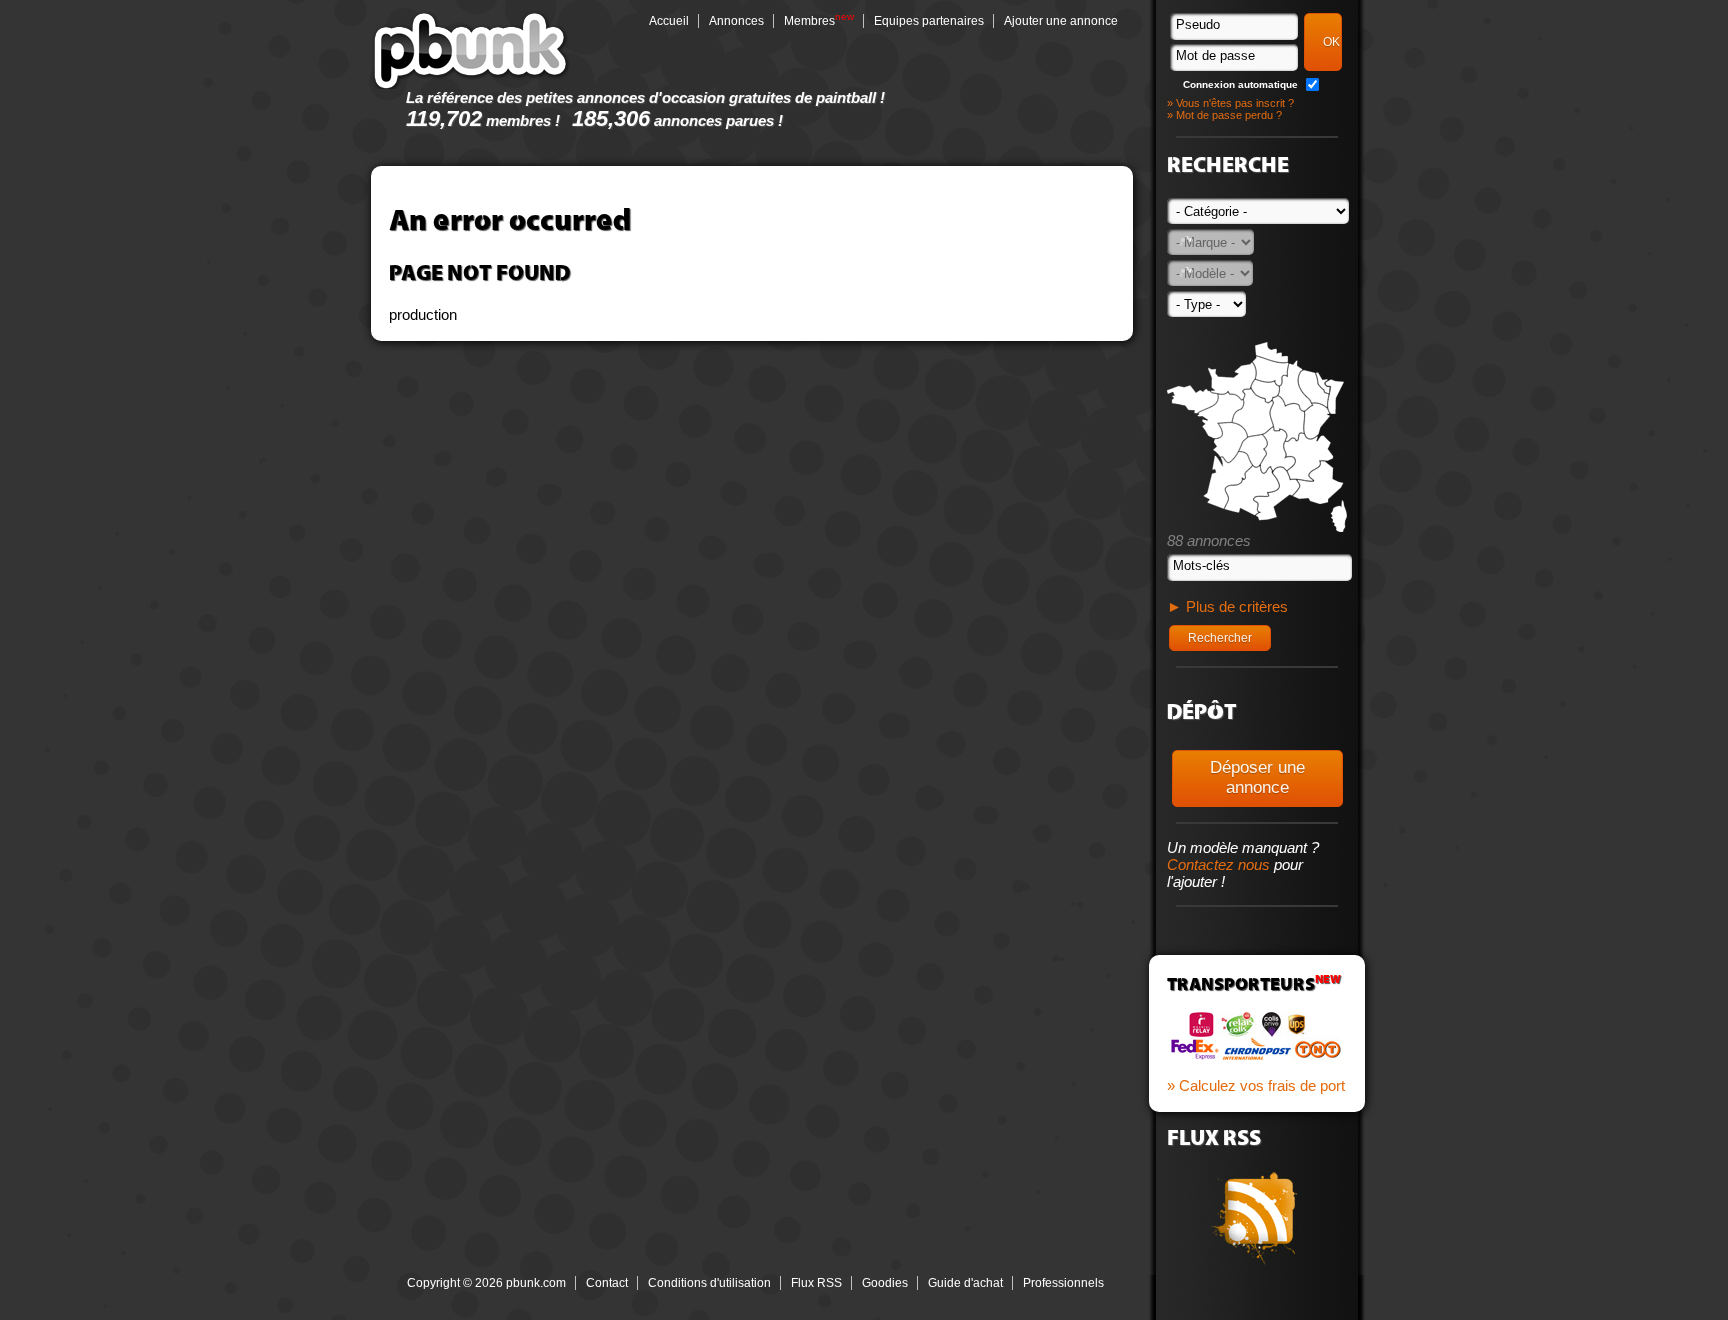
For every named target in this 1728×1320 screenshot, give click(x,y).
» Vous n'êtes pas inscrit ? (1230, 103)
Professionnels (1063, 1283)
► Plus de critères (1227, 606)
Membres (809, 21)
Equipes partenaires (929, 21)
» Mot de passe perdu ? (1224, 115)
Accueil (669, 21)
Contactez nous (1218, 864)
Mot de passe (1215, 55)
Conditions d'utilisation (709, 1283)
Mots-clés (1201, 565)
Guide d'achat (965, 1283)
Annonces (736, 21)
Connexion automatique (1240, 84)
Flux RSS (816, 1283)
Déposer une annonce (1257, 777)
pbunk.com (471, 49)
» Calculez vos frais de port (1256, 1085)
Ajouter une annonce (1061, 21)
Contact (607, 1283)
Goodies (885, 1283)
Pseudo (1198, 24)
